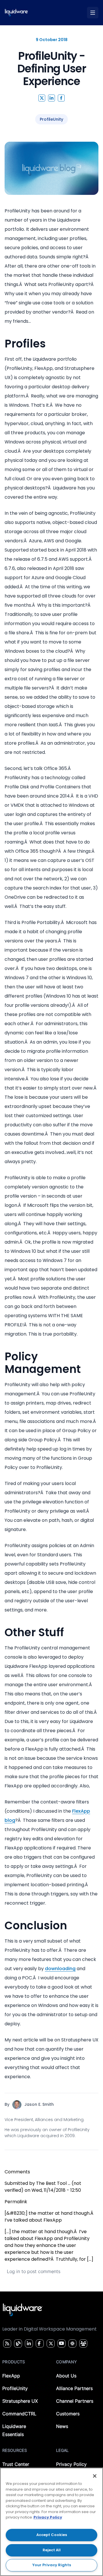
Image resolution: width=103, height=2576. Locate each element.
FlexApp (11, 2376)
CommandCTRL (19, 2414)
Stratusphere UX (20, 2401)
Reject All (52, 2550)
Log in (13, 2271)
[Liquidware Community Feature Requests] (83, 2343)
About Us (66, 2376)
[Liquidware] (16, 13)
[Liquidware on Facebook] (38, 2343)
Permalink (16, 2202)
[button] (42, 98)
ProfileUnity (15, 2388)
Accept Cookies (52, 2535)
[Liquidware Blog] (17, 2343)
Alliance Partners (74, 2388)
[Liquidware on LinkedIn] (28, 2343)
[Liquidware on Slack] (72, 2343)
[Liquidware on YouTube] (61, 2343)
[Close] (95, 2476)
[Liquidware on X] (50, 2343)
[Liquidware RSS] (6, 2343)
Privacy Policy (71, 2464)
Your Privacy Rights (52, 2565)
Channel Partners (75, 2401)
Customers (68, 2414)
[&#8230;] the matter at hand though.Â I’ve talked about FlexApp (49, 2217)
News (62, 2426)
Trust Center (16, 2464)
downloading (60, 1969)
